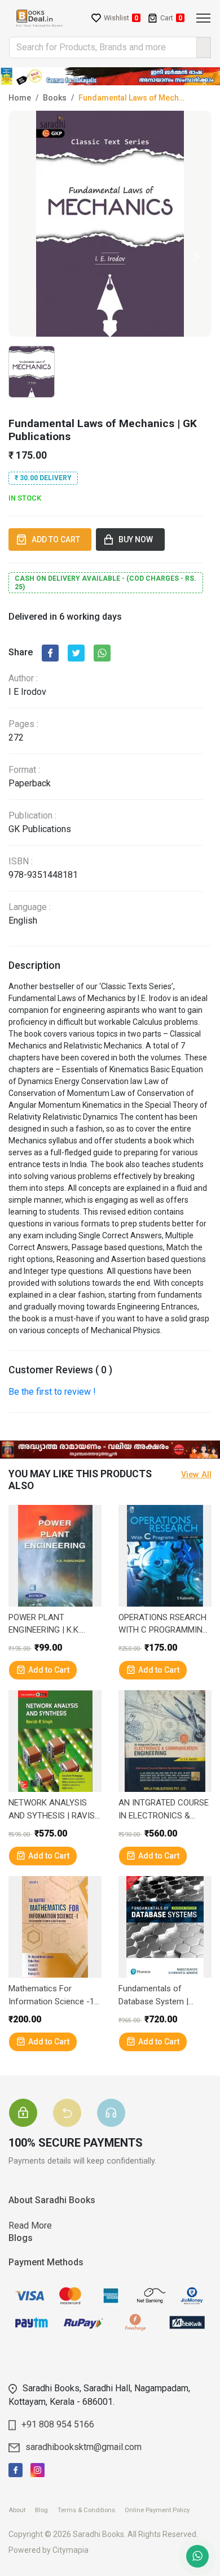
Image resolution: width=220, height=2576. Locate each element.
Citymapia (71, 2550)
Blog (45, 2510)
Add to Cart (49, 1670)
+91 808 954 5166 (58, 2424)
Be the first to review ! (52, 1392)
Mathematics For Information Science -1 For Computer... (51, 1996)
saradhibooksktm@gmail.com (83, 2447)
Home (20, 98)
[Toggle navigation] (203, 18)
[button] (196, 257)
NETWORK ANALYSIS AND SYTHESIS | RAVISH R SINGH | (54, 1810)
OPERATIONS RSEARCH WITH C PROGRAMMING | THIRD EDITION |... (163, 1624)
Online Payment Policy (161, 2510)
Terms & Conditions (90, 2510)
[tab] (30, 2099)
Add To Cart (58, 539)
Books (55, 98)
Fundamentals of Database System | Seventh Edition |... (153, 1996)
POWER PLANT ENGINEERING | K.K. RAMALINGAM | (44, 1624)
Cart (171, 18)
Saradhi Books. (99, 2534)
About (21, 2510)
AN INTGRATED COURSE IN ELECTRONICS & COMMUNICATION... (164, 1810)
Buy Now (137, 539)
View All (196, 1475)
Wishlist (121, 18)
